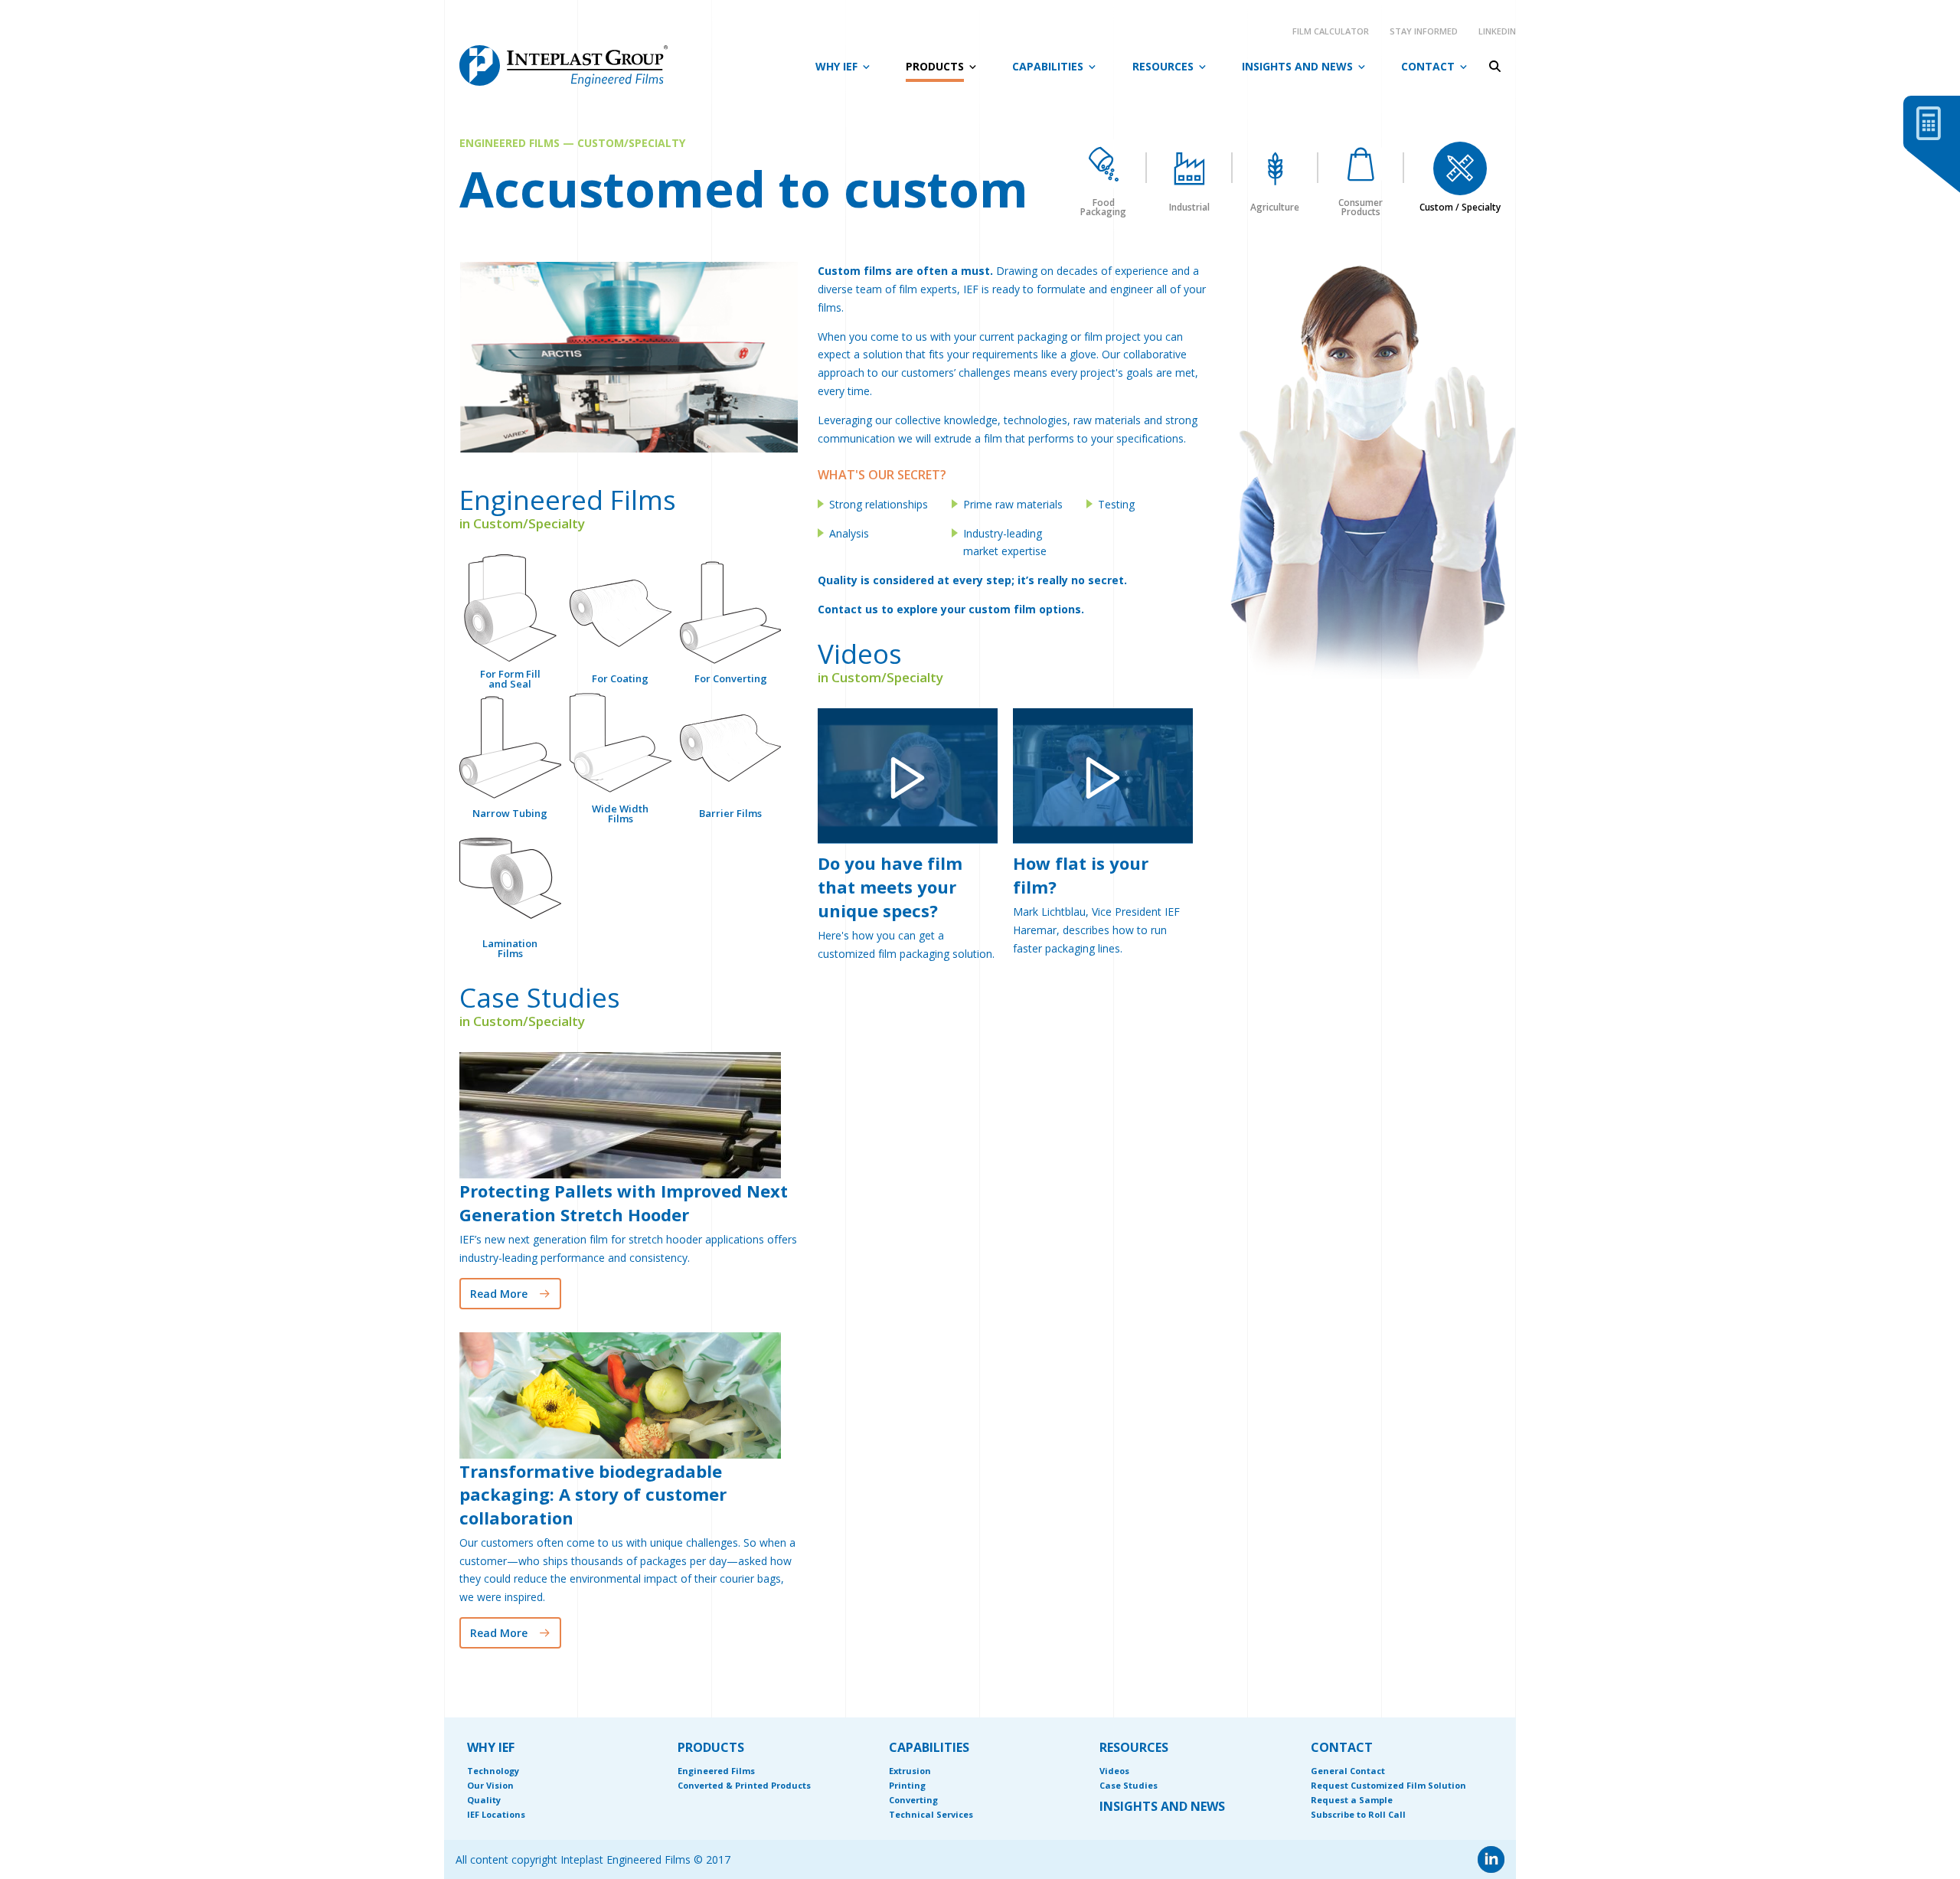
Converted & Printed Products (744, 1785)
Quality (484, 1800)
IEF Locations (496, 1814)
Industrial (1189, 206)
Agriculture (1275, 206)
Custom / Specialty (1460, 206)
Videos (1114, 1771)
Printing (907, 1785)
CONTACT (1342, 1747)
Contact (1428, 66)
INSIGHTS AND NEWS (1162, 1806)
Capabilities (1048, 66)
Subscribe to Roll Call (1358, 1814)
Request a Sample (1352, 1800)
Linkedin (1497, 31)
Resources (1163, 66)
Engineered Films (716, 1771)
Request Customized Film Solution (1388, 1785)
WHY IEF (491, 1747)
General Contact (1348, 1771)
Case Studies (1129, 1785)
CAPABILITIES (929, 1747)
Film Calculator (1331, 31)
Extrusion (910, 1771)
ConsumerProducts (1361, 206)
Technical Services (931, 1814)
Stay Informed (1424, 31)
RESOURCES (1134, 1747)
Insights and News (1297, 66)
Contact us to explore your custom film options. (951, 609)
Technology (493, 1771)
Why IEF (836, 66)
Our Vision (490, 1785)
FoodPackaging (1103, 206)
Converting (913, 1800)
